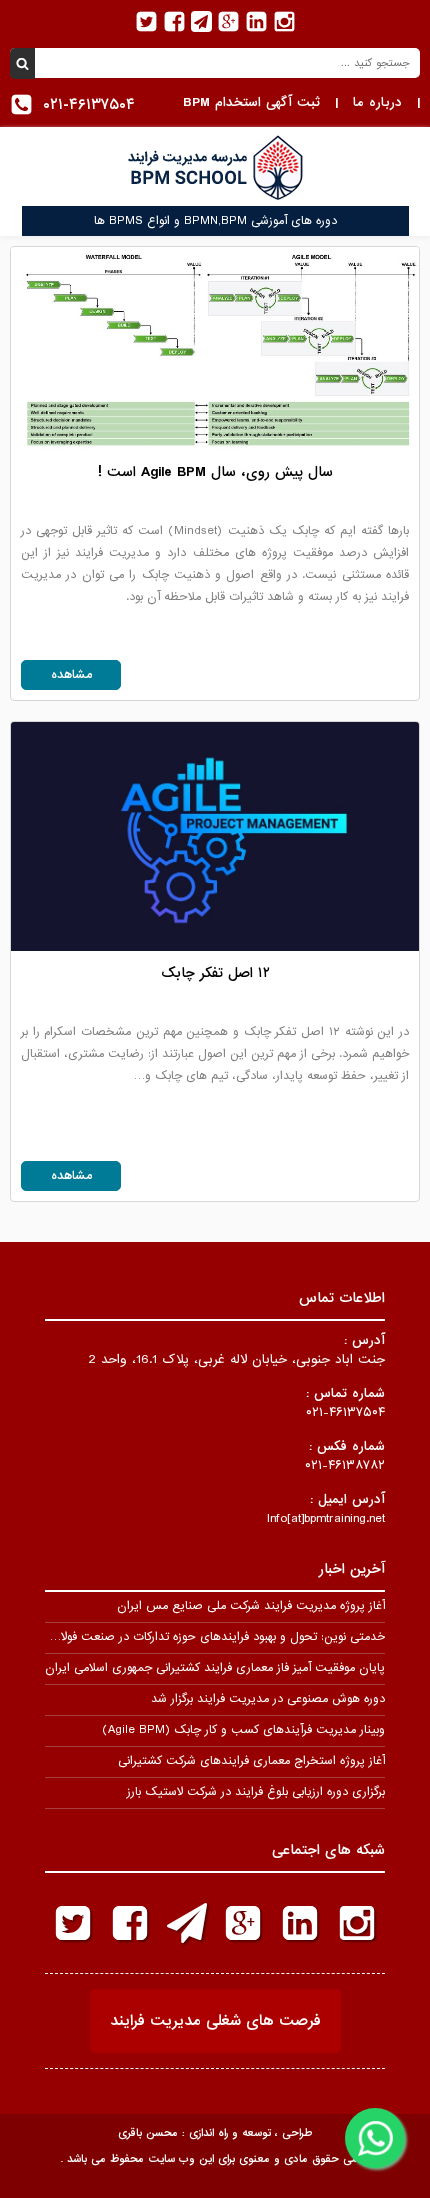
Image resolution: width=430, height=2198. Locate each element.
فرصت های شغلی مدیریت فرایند (215, 2021)
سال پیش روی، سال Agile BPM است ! (215, 472)
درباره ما (377, 102)
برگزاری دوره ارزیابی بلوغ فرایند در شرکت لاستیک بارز (256, 1792)
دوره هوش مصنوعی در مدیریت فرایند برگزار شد (268, 1699)
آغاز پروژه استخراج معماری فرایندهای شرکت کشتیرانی (251, 1761)
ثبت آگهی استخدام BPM (251, 102)
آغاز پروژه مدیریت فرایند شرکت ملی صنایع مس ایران (251, 1606)
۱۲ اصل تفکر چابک (215, 973)
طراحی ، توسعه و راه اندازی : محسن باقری (215, 2133)
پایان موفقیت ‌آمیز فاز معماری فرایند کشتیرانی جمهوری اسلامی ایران (215, 1668)
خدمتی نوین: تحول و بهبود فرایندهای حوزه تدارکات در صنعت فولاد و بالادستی (192, 1637)
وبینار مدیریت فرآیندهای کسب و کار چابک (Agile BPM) (243, 1730)
